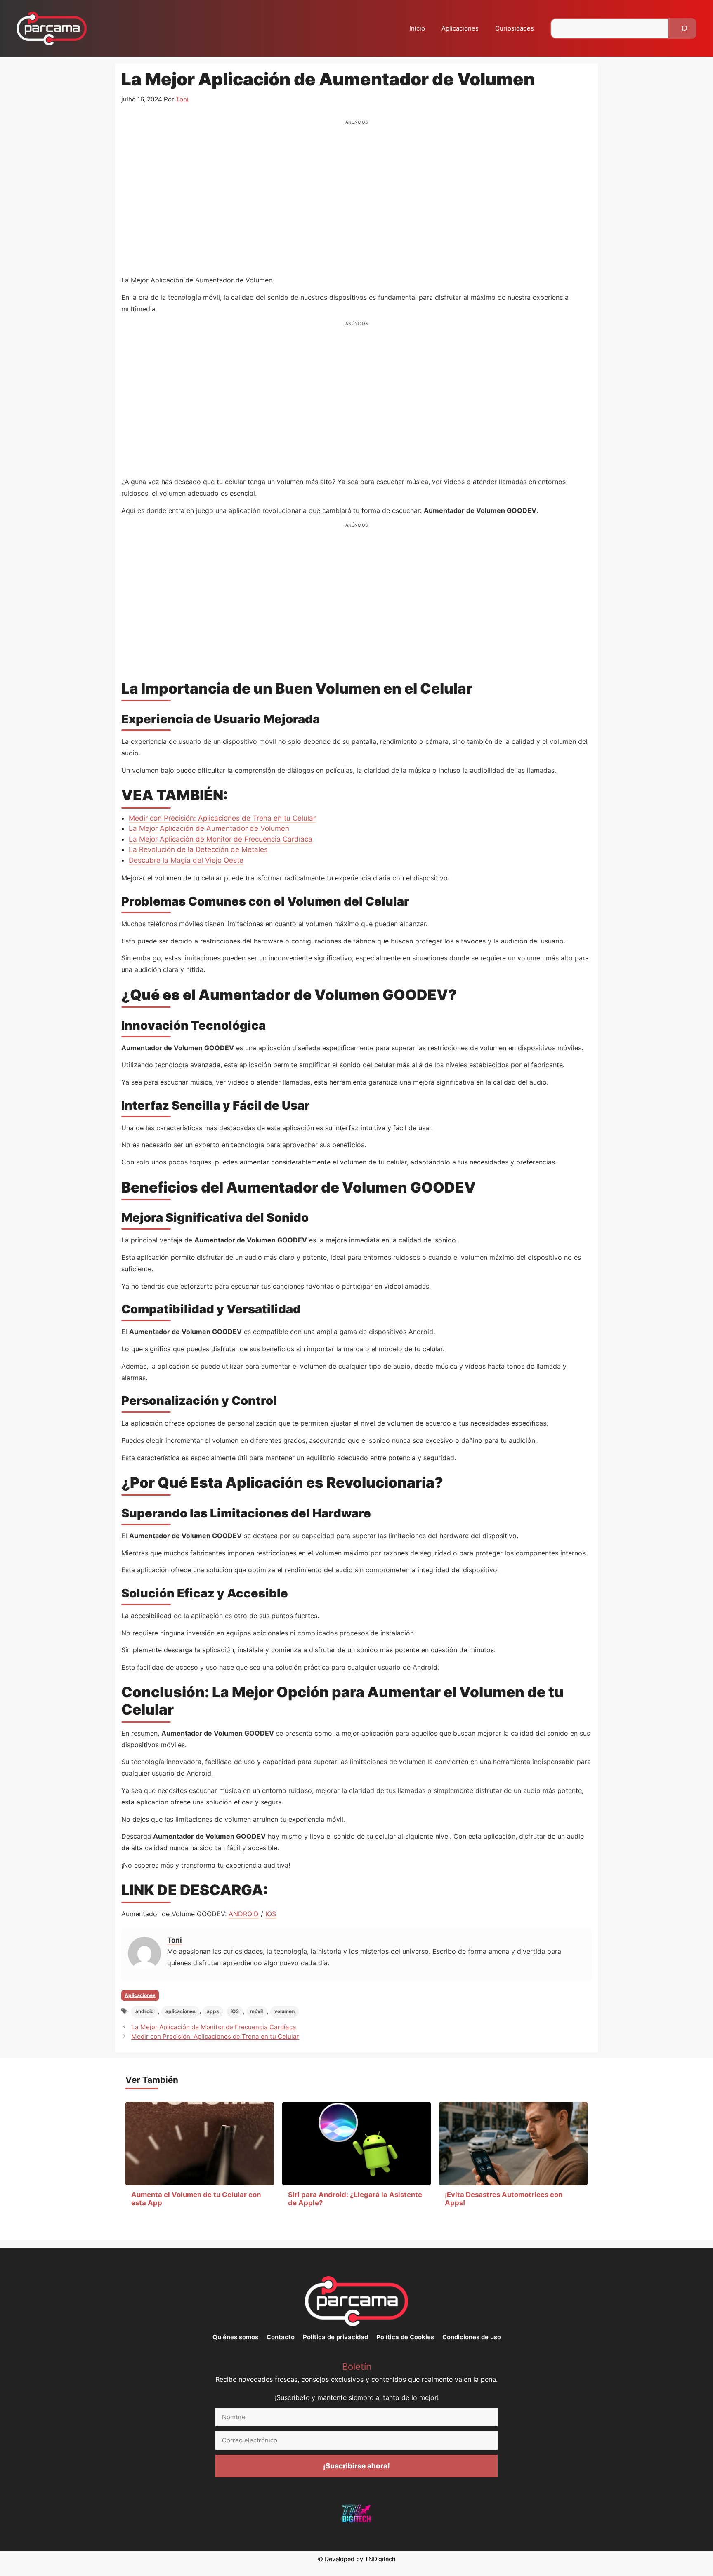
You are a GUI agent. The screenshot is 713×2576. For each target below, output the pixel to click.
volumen (284, 2011)
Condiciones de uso (472, 2337)
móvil (256, 2011)
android (145, 2011)
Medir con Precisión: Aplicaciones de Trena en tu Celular (222, 818)
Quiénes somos (235, 2337)
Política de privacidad (335, 2337)
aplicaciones (181, 2011)
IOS (271, 1914)
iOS (235, 2011)
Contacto (281, 2337)
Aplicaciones (460, 28)
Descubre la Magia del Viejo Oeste (186, 860)
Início (417, 28)
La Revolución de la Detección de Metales (198, 849)
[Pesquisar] (684, 28)
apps (213, 2011)
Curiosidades (515, 28)
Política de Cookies (405, 2337)
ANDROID (244, 1914)
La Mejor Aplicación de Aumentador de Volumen (209, 828)
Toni (175, 1940)
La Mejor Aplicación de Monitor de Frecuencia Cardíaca (221, 839)
